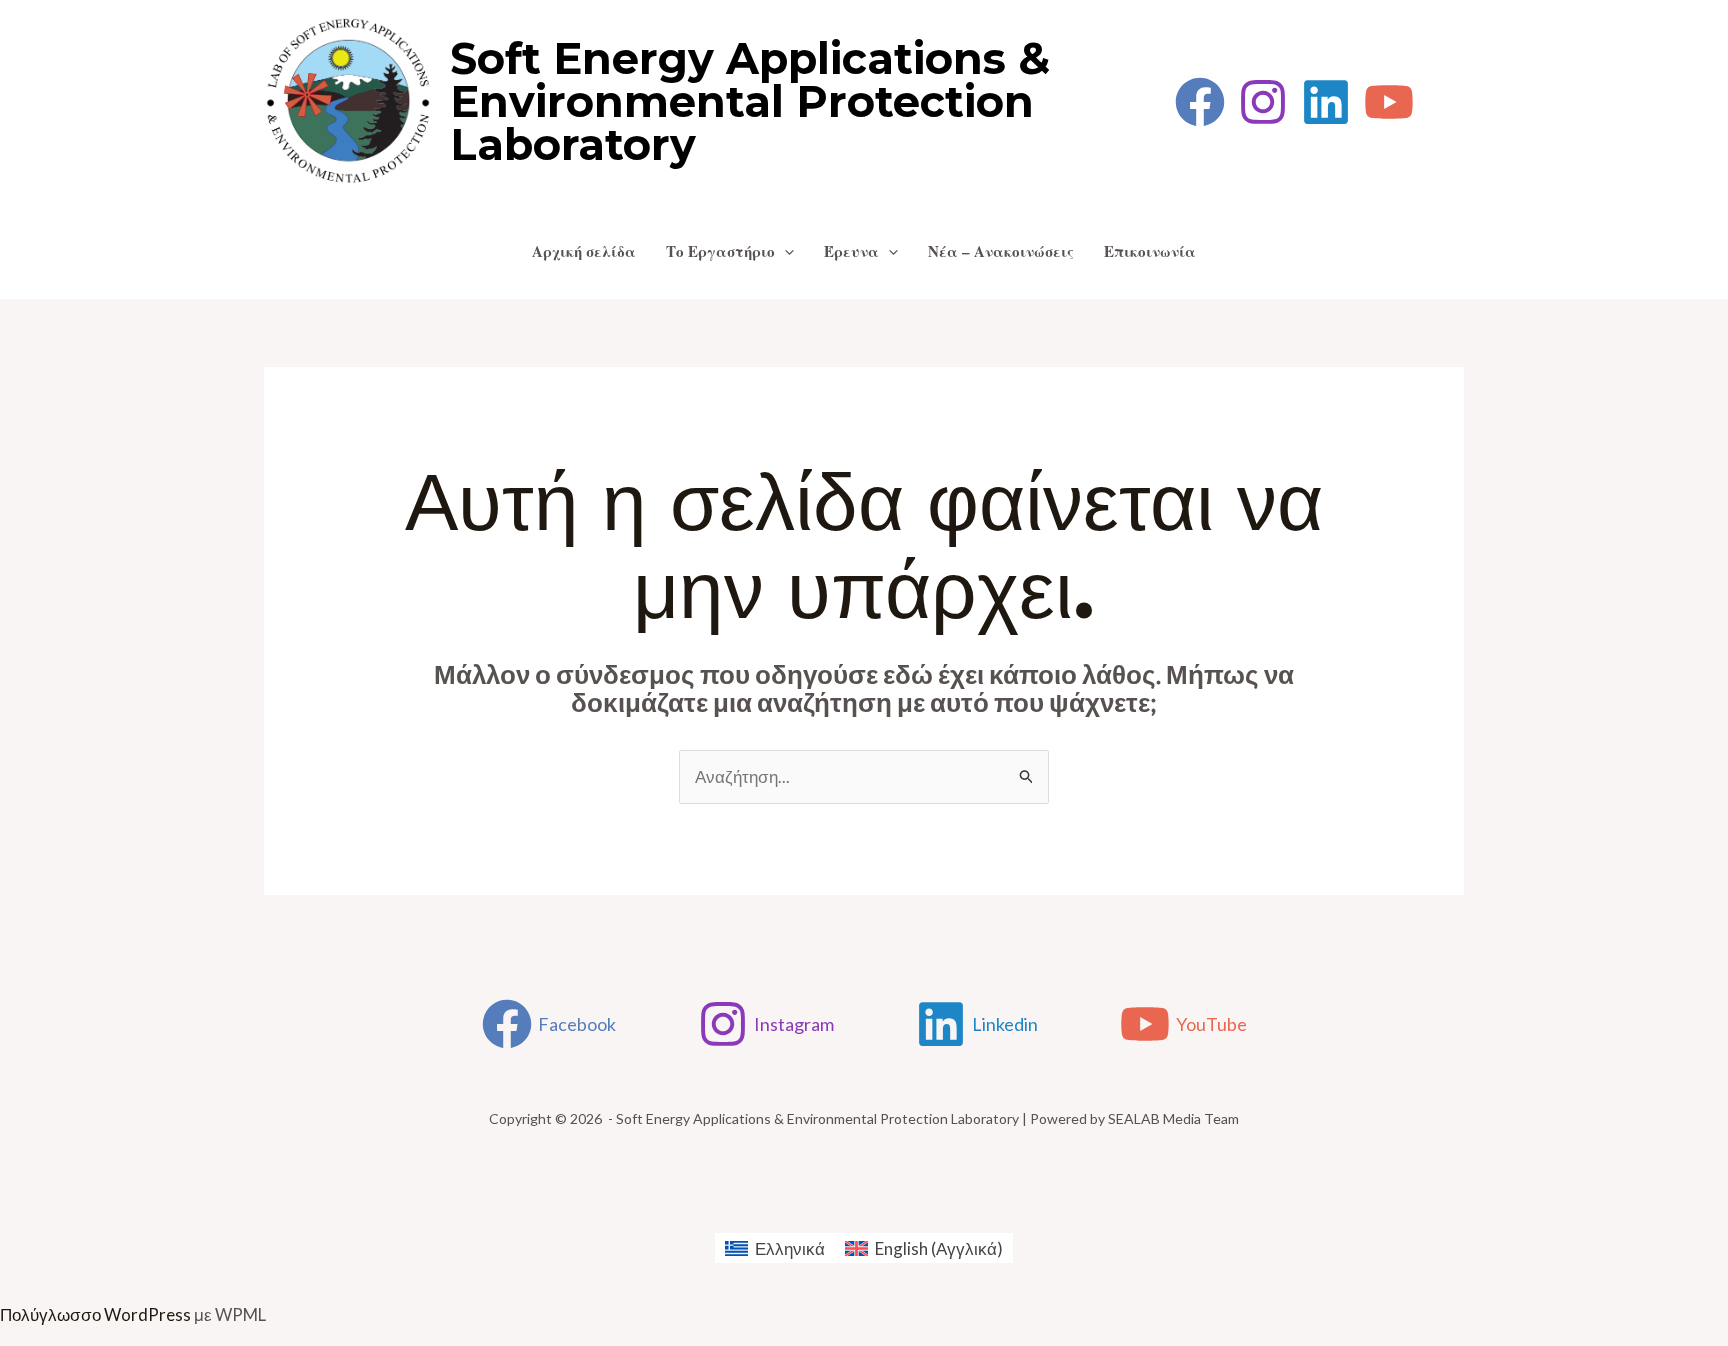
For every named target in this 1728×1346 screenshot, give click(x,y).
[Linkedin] (1326, 102)
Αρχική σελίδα (584, 251)
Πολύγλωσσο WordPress (95, 1314)
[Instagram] (1263, 102)
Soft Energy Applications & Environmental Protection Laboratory (750, 101)
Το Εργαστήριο (720, 251)
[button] (784, 251)
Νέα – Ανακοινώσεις (1001, 251)
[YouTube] (1389, 102)
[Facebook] (1200, 102)
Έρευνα (851, 251)
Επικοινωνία (1150, 251)
